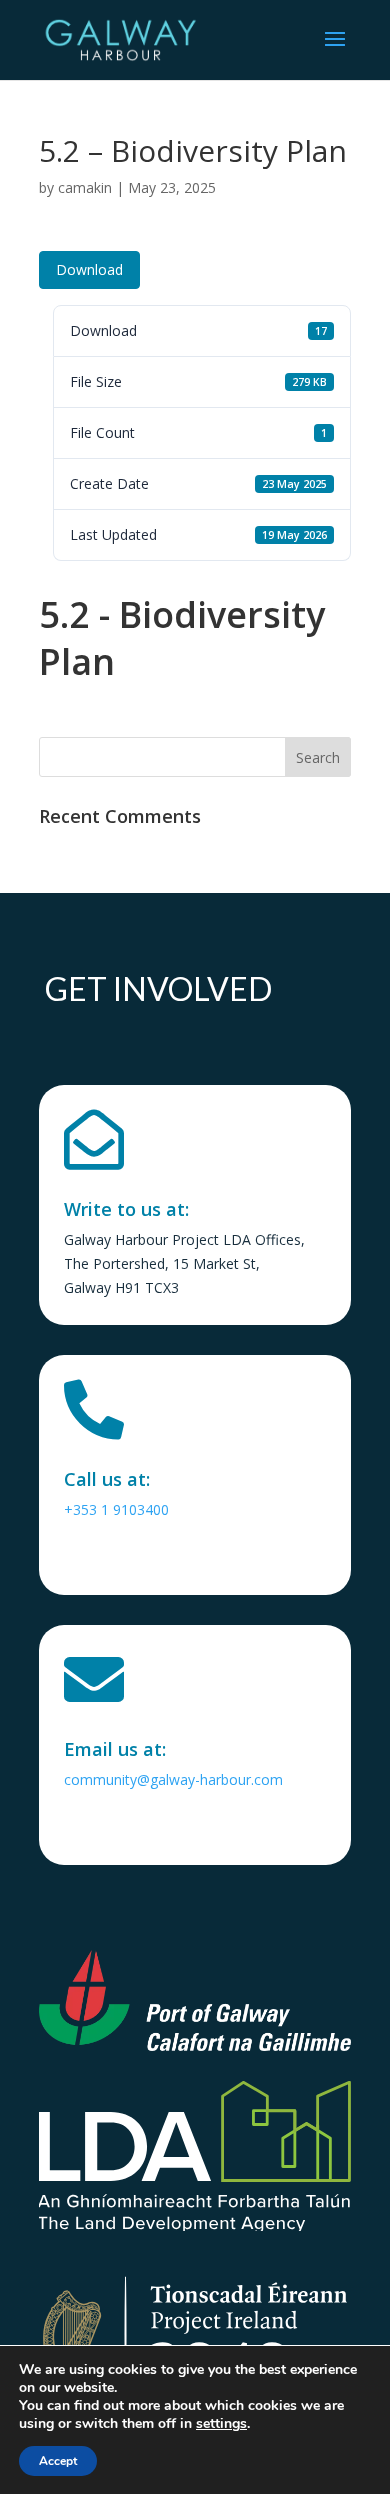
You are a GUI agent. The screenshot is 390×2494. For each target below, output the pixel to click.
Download (89, 269)
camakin (85, 187)
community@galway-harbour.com (173, 1779)
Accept (58, 2461)
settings (221, 2424)
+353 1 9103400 (116, 1509)
